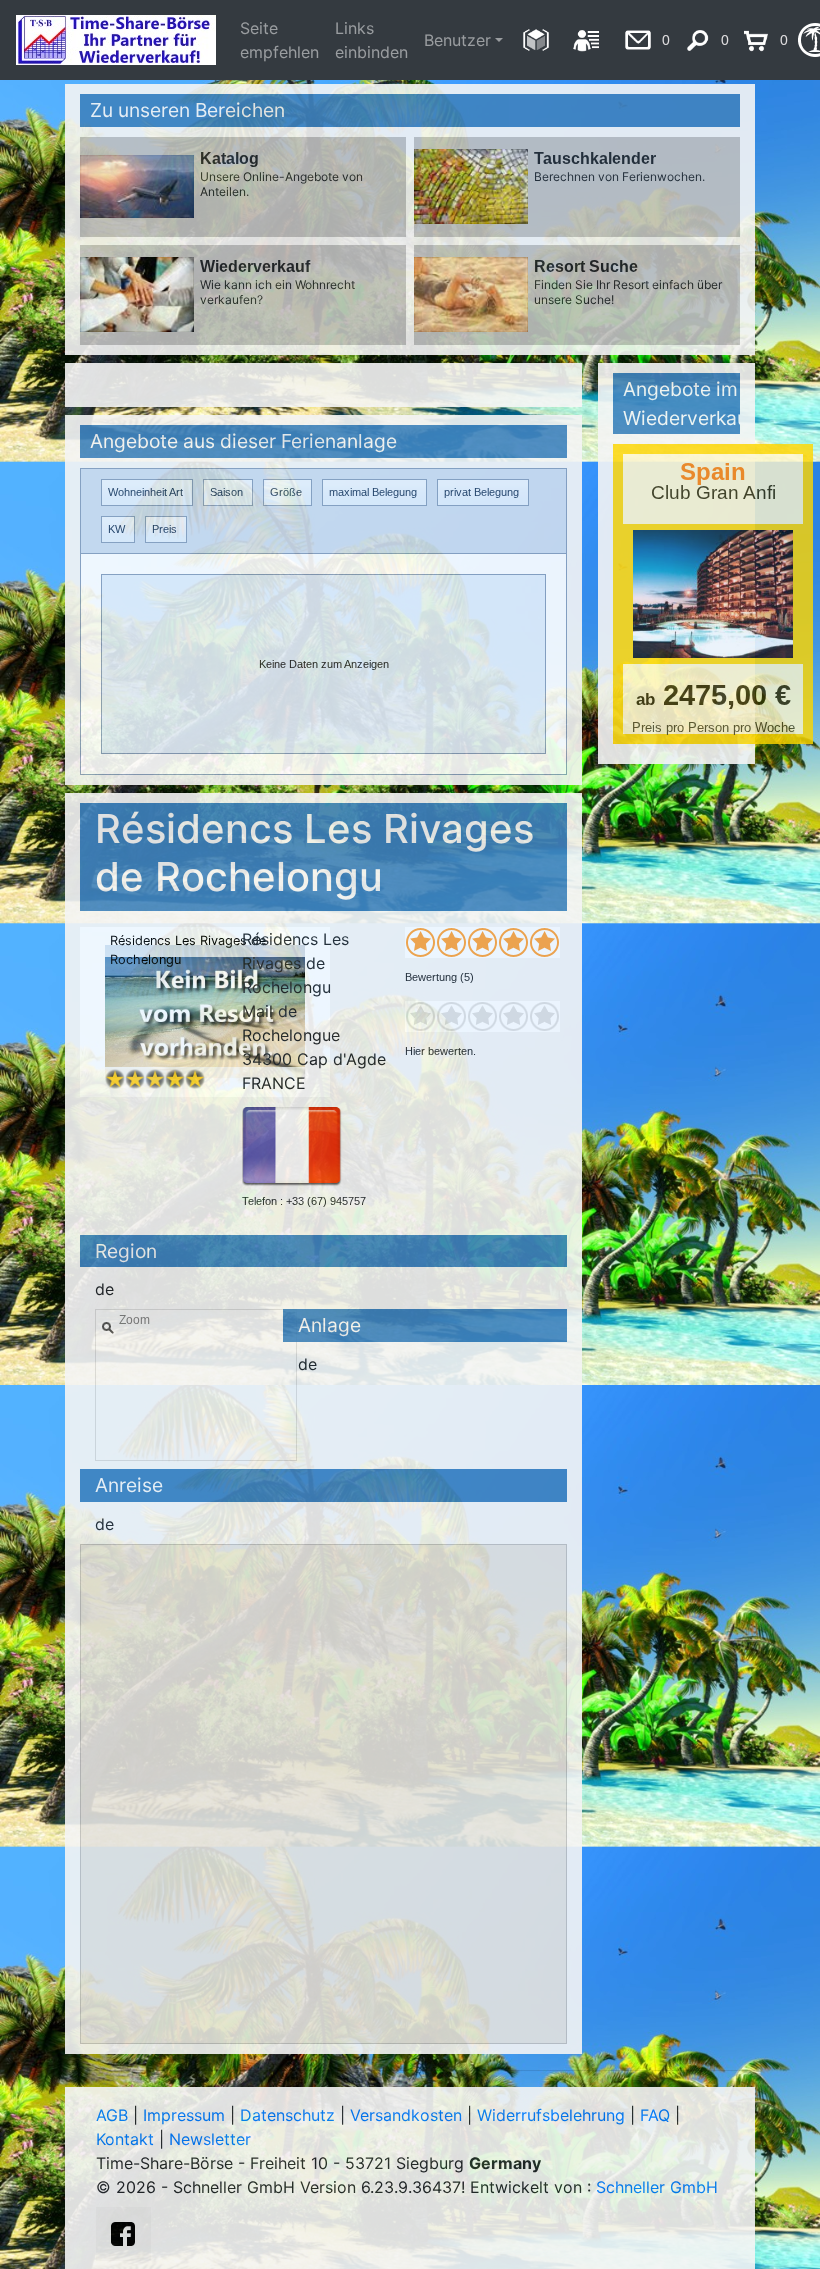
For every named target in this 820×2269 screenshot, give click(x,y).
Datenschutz (287, 2115)
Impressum (184, 2115)
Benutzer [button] (457, 40)
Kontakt (125, 2139)
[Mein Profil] (586, 40)
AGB (112, 2115)
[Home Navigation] (535, 40)
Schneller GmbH (657, 2187)
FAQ (655, 2115)
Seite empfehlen (279, 40)
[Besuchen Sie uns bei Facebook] (123, 2234)
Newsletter (210, 2139)
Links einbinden (371, 40)
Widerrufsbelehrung (551, 2115)
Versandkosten (406, 2115)
